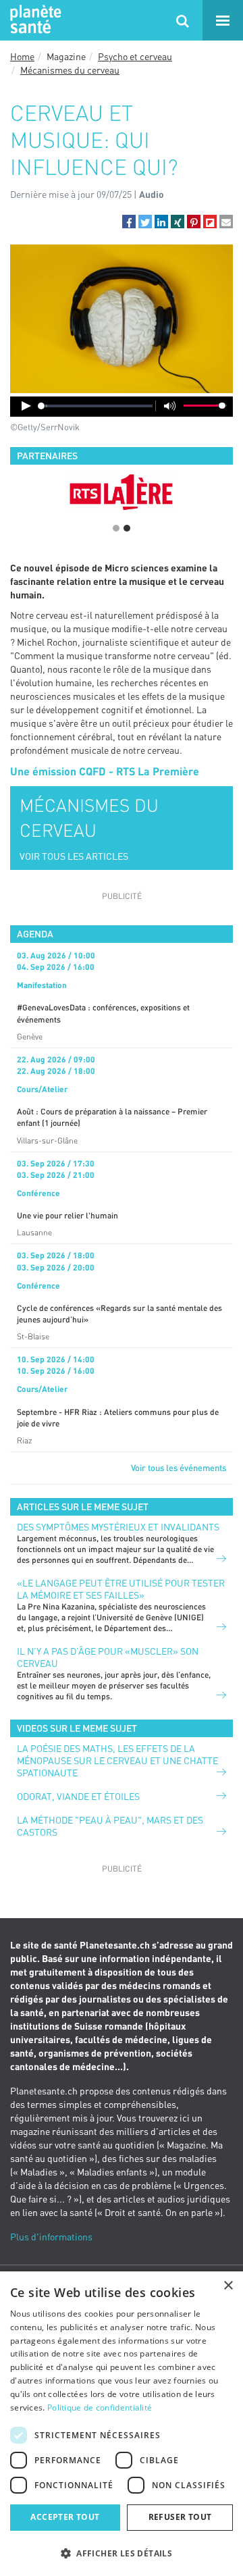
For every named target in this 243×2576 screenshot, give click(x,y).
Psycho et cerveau (135, 56)
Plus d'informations (51, 2237)
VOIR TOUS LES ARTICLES (74, 856)
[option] (122, 492)
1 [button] (116, 528)
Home (22, 56)
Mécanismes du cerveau (70, 70)
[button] (129, 222)
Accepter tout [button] (65, 2517)
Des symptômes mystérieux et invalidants (118, 1527)
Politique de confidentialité (100, 2407)
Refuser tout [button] (180, 2517)
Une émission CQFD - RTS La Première (105, 771)
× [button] (228, 2286)
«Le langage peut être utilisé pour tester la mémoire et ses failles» (121, 1589)
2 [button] (127, 528)
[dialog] (122, 2424)
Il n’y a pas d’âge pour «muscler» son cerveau (108, 1657)
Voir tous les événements (179, 1468)
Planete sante (34, 20)
